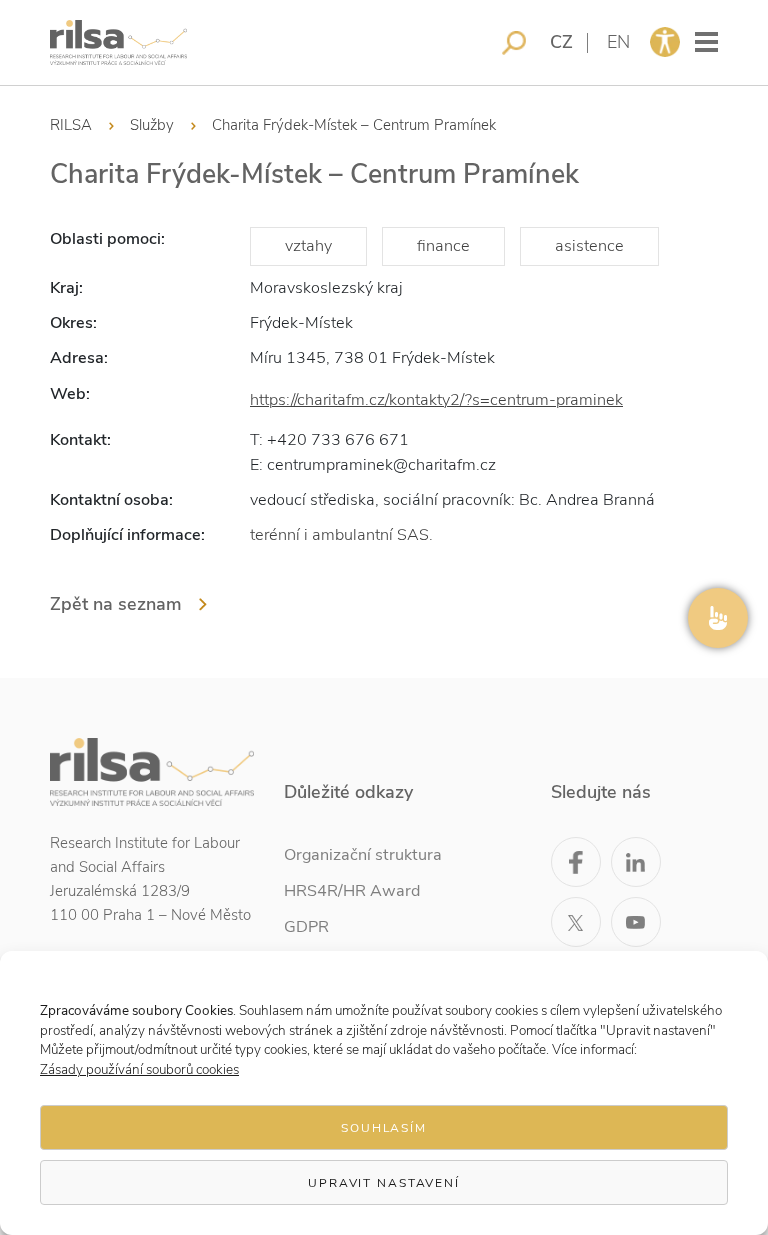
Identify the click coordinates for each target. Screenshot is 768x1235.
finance (443, 246)
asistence (589, 246)
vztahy (308, 246)
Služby (152, 125)
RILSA (71, 125)
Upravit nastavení (384, 1183)
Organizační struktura (363, 855)
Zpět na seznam (116, 604)
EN (618, 42)
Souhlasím (384, 1128)
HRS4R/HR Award (352, 891)
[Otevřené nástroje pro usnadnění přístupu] (665, 42)
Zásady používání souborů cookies (139, 1069)
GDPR (306, 927)
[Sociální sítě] (718, 618)
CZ (561, 42)
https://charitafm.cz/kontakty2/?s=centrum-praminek (436, 400)
